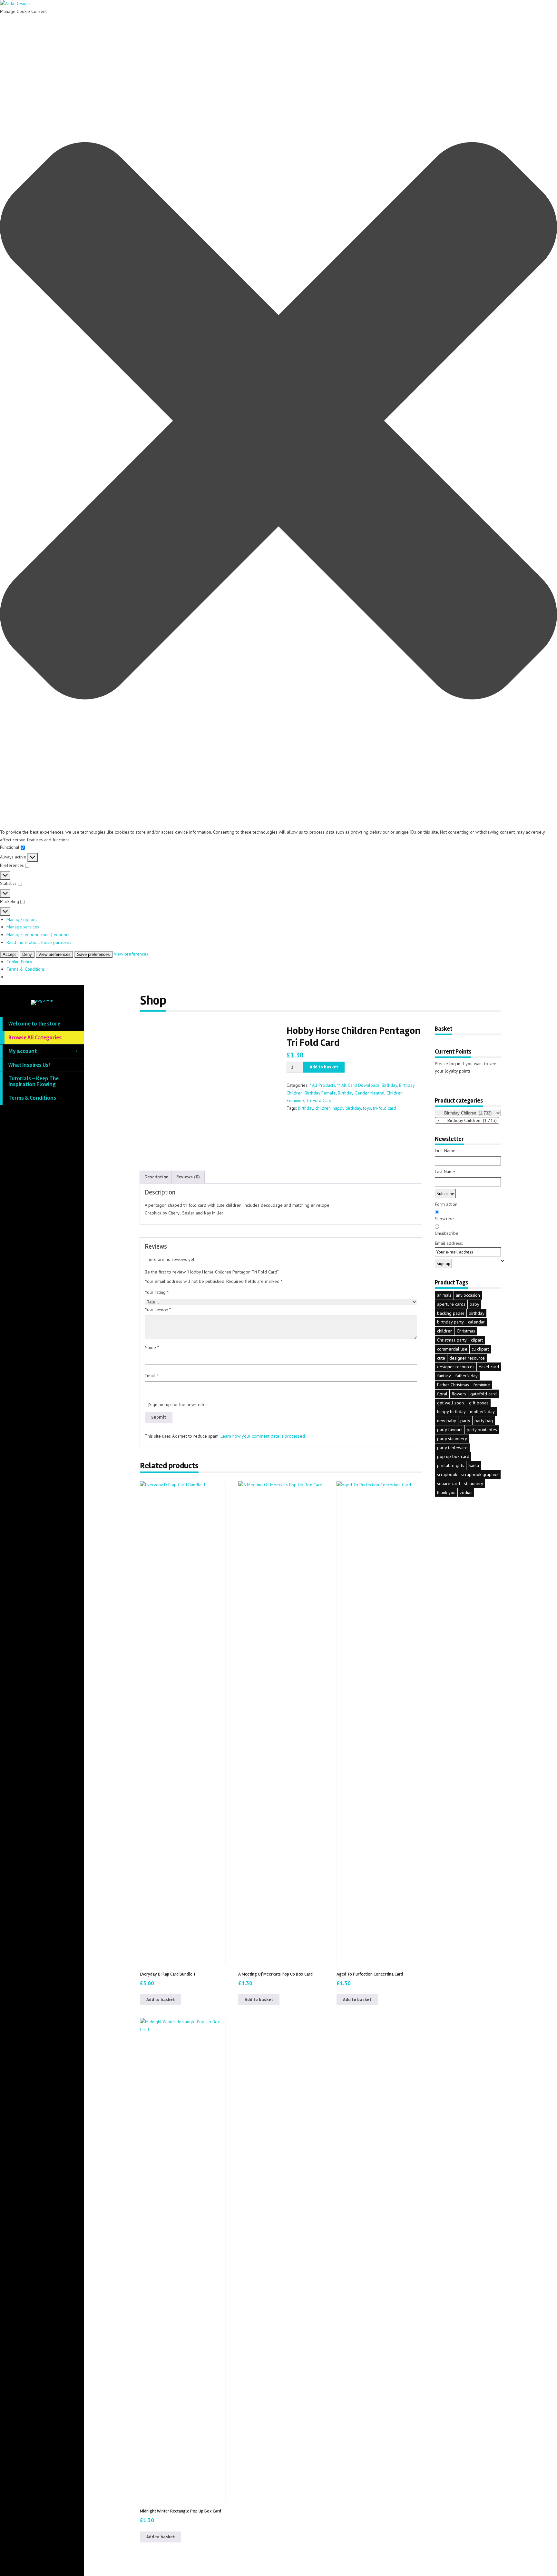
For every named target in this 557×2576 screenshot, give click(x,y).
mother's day (482, 1412)
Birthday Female (320, 1093)
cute (441, 1358)
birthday (306, 1108)
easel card (489, 1367)
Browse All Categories (35, 1038)
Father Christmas (453, 1385)
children (323, 1108)
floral (442, 1394)
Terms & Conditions (26, 969)
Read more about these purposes (39, 942)
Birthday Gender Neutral (361, 1093)
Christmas (466, 1331)
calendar (476, 1322)
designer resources (456, 1367)
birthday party (450, 1322)
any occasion (468, 1295)
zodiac (466, 1492)
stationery (474, 1483)
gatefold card (484, 1394)
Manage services (23, 927)
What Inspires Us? (29, 1065)
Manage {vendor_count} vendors (38, 935)
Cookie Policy (19, 962)
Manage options (22, 919)
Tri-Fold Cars (318, 1100)
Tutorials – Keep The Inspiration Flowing (34, 1081)
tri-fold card (385, 1108)
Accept (9, 954)
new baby (447, 1421)
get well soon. (451, 1403)
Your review (158, 1309)
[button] (278, 422)
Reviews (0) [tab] (188, 1177)
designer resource (467, 1358)
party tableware (452, 1448)
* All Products (322, 1085)
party (465, 1421)
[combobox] (467, 1120)
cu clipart (480, 1349)
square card (449, 1483)
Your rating (157, 1292)
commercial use (452, 1349)
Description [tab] (156, 1177)
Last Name (445, 1172)
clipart (477, 1340)
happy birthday (347, 1108)
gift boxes (479, 1403)
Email (151, 1376)
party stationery (452, 1439)
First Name (445, 1151)
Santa (474, 1465)
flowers (459, 1394)
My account (23, 1051)
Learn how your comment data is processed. (263, 1436)
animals (444, 1295)
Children (395, 1093)
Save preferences (93, 954)
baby (474, 1304)
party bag (484, 1421)
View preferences (54, 954)
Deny (27, 954)
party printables (482, 1430)
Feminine (295, 1100)
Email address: (449, 1243)
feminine (482, 1385)
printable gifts (451, 1465)
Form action (446, 1204)
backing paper (451, 1313)
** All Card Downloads (358, 1085)
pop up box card (453, 1456)
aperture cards (451, 1304)
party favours (450, 1430)
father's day (466, 1376)
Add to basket (324, 1067)
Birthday (389, 1085)
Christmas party (452, 1340)
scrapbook (447, 1474)
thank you (446, 1492)
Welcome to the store (34, 1024)
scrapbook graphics (480, 1474)
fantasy (444, 1376)
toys (367, 1108)
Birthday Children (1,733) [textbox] (467, 1120)
